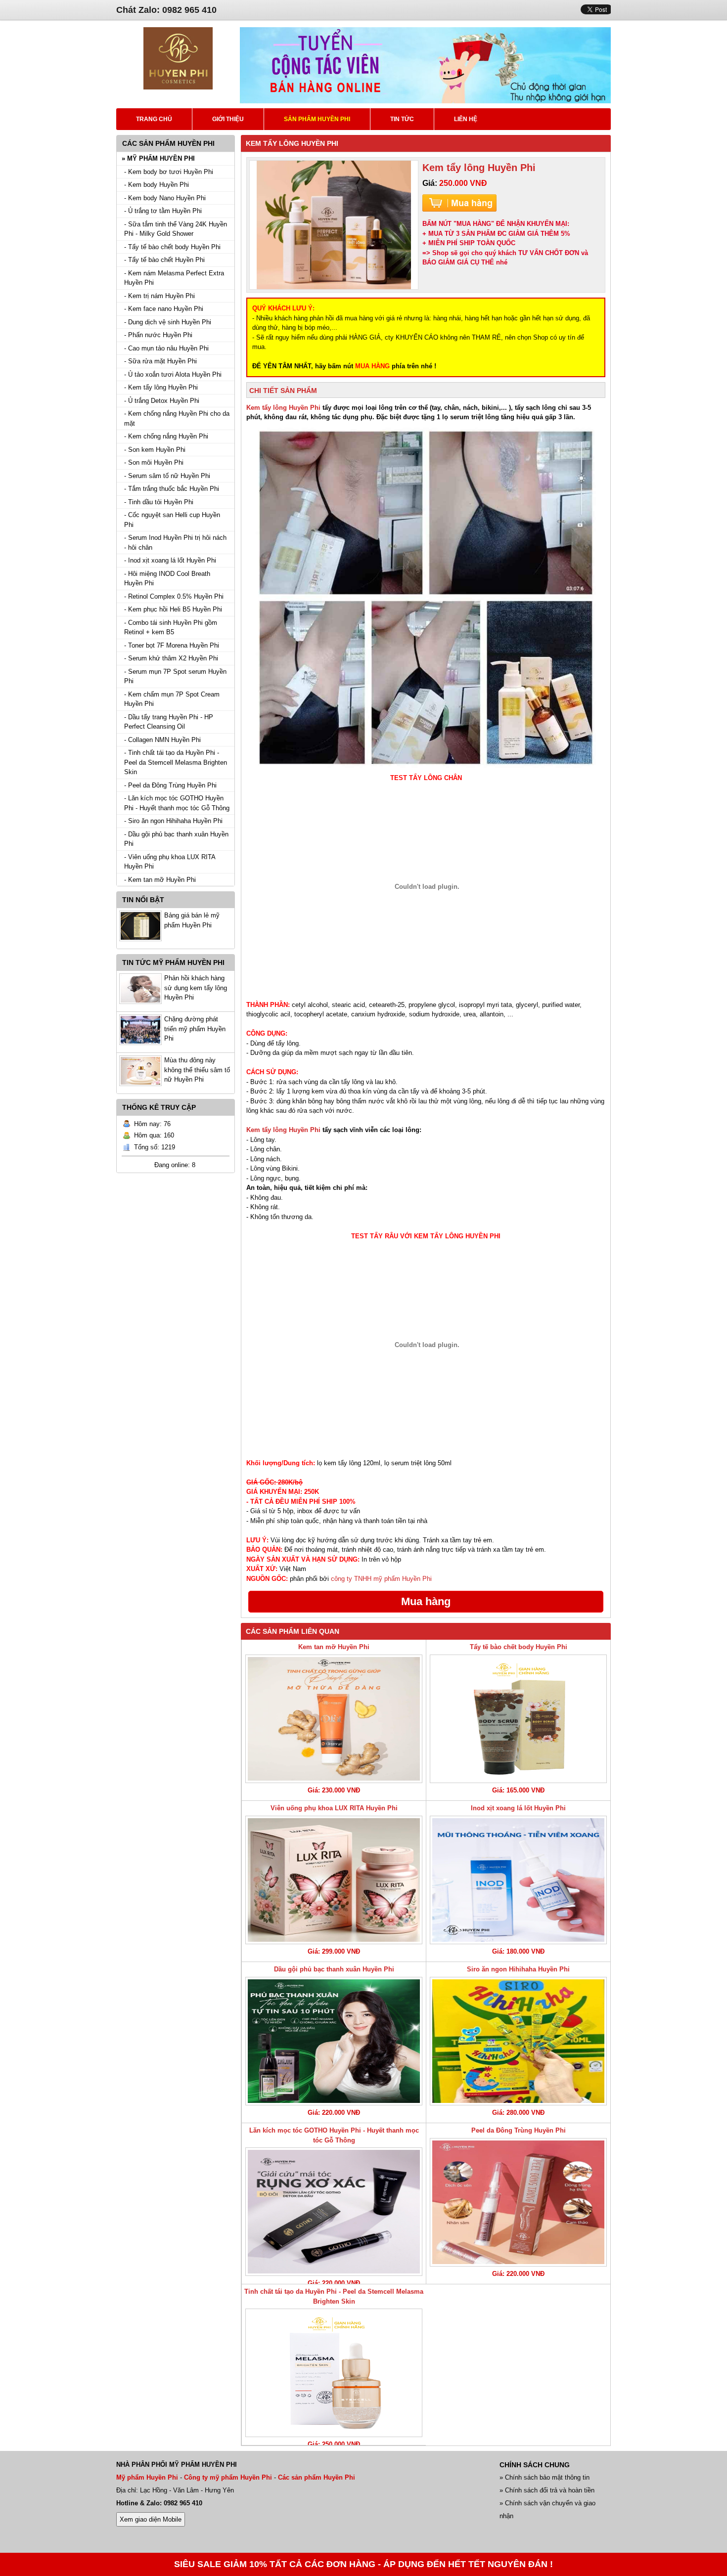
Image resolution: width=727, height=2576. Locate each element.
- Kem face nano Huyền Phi (164, 309)
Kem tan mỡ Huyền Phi (334, 1647)
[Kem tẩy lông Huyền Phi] (334, 225)
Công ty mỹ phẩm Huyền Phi (228, 2477)
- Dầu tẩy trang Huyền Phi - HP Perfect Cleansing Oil (169, 722)
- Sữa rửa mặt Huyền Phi (160, 361)
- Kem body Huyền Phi (157, 185)
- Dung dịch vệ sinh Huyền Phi (168, 322)
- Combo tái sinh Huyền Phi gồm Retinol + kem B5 (171, 628)
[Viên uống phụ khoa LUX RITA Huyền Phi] (334, 1880)
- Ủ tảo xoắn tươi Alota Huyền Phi (173, 374)
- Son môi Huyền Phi (154, 462)
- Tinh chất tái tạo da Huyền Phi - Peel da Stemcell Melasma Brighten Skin (176, 762)
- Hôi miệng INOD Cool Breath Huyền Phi (167, 579)
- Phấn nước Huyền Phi (158, 335)
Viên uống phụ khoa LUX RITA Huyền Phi (334, 1808)
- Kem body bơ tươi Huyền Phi (169, 172)
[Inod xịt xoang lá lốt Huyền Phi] (518, 1880)
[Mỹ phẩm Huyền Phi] (178, 87)
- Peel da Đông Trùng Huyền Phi (170, 785)
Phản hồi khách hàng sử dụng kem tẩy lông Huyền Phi (196, 988)
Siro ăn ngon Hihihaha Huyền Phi (518, 1969)
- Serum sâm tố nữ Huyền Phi (167, 476)
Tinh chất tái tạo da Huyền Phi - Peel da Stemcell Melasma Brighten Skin (334, 2296)
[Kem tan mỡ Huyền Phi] (334, 1719)
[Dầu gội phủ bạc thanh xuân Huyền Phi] (334, 2041)
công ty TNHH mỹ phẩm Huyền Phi (381, 1579)
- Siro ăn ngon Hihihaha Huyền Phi (173, 821)
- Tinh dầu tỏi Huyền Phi (159, 502)
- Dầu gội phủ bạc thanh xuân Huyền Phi (176, 839)
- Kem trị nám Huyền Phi (159, 296)
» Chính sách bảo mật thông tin (545, 2477)
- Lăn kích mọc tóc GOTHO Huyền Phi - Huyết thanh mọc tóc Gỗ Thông (177, 803)
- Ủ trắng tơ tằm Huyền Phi (163, 211)
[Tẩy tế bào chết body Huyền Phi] (518, 1719)
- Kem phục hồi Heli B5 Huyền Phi (173, 609)
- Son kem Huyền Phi (155, 450)
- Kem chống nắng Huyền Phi (166, 436)
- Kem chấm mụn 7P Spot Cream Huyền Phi (172, 699)
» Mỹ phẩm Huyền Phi (158, 158)
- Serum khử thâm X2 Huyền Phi (171, 658)
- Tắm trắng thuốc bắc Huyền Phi (172, 489)
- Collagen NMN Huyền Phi (162, 740)
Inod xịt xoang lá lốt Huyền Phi (518, 1808)
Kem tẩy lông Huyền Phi (283, 1130)
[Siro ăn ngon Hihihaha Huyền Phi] (518, 2041)
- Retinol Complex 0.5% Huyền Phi (174, 596)
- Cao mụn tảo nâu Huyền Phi (166, 348)
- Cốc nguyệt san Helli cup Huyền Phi (172, 520)
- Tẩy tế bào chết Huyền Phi (164, 260)
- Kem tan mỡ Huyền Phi (160, 880)
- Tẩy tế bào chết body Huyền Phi (172, 247)
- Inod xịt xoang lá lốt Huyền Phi (170, 560)
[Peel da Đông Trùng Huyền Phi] (518, 2202)
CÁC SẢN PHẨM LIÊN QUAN (293, 1631)
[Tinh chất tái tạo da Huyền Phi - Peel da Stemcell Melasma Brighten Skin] (334, 2373)
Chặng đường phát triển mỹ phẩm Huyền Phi (195, 1029)
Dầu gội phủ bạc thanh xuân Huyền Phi (334, 1969)
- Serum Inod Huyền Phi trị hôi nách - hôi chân (175, 543)
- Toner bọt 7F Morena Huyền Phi (172, 645)
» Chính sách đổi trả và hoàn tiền (547, 2490)
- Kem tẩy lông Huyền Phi (161, 387)
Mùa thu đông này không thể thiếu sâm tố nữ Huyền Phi (197, 1070)
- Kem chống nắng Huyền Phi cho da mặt (177, 418)
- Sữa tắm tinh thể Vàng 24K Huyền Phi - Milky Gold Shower (176, 229)
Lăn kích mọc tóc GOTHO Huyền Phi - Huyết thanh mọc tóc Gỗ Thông (334, 2135)
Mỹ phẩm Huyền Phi (147, 2477)
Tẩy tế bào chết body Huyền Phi (519, 1647)
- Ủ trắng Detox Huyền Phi (162, 401)
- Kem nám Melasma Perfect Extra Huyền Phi (174, 278)
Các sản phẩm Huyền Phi (317, 2477)
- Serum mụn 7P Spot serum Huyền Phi (175, 677)
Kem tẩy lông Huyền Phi (283, 408)
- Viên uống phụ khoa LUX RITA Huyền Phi (170, 862)
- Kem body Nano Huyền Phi (165, 198)
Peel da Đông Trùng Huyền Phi (519, 2130)
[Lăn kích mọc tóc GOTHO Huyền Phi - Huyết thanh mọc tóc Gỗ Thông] (334, 2212)
